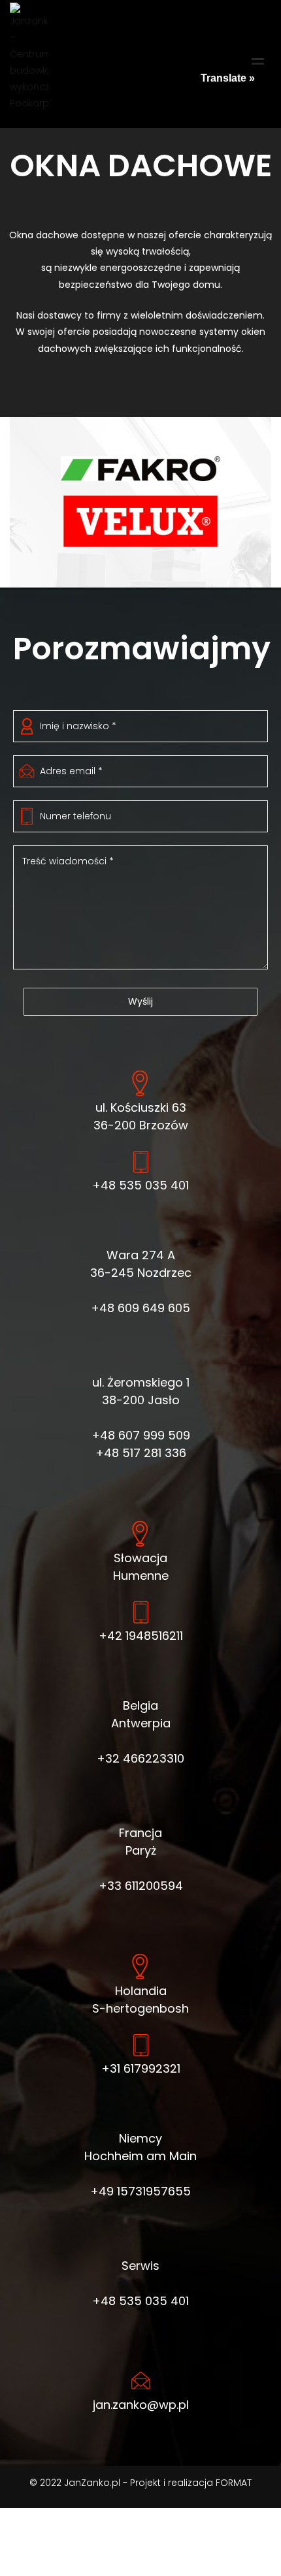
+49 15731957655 (140, 2191)
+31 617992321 (141, 2068)
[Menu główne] (258, 64)
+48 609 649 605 (140, 1308)
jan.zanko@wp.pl (141, 2405)
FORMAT (234, 2483)
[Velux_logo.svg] (140, 521)
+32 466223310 (140, 1758)
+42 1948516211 (141, 1636)
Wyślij (140, 1001)
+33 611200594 (141, 1886)
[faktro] (140, 469)
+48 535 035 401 (140, 1185)
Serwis (140, 2266)
